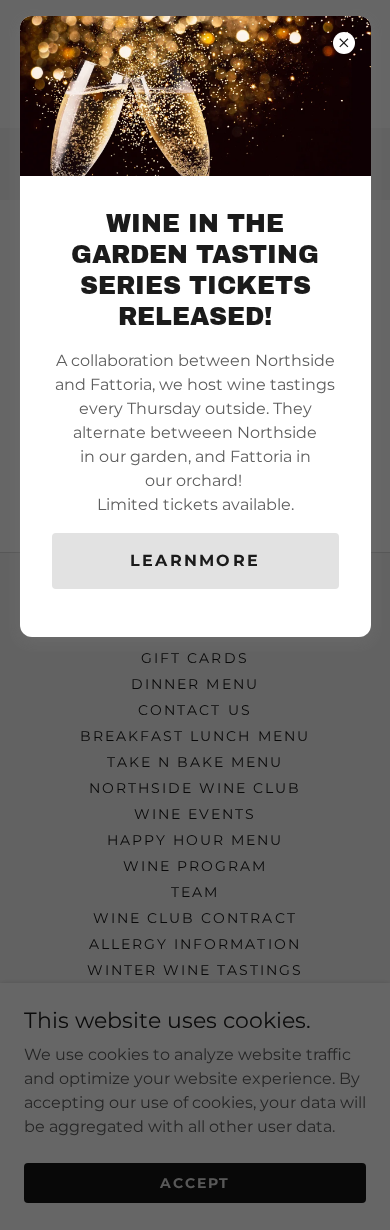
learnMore (195, 560)
